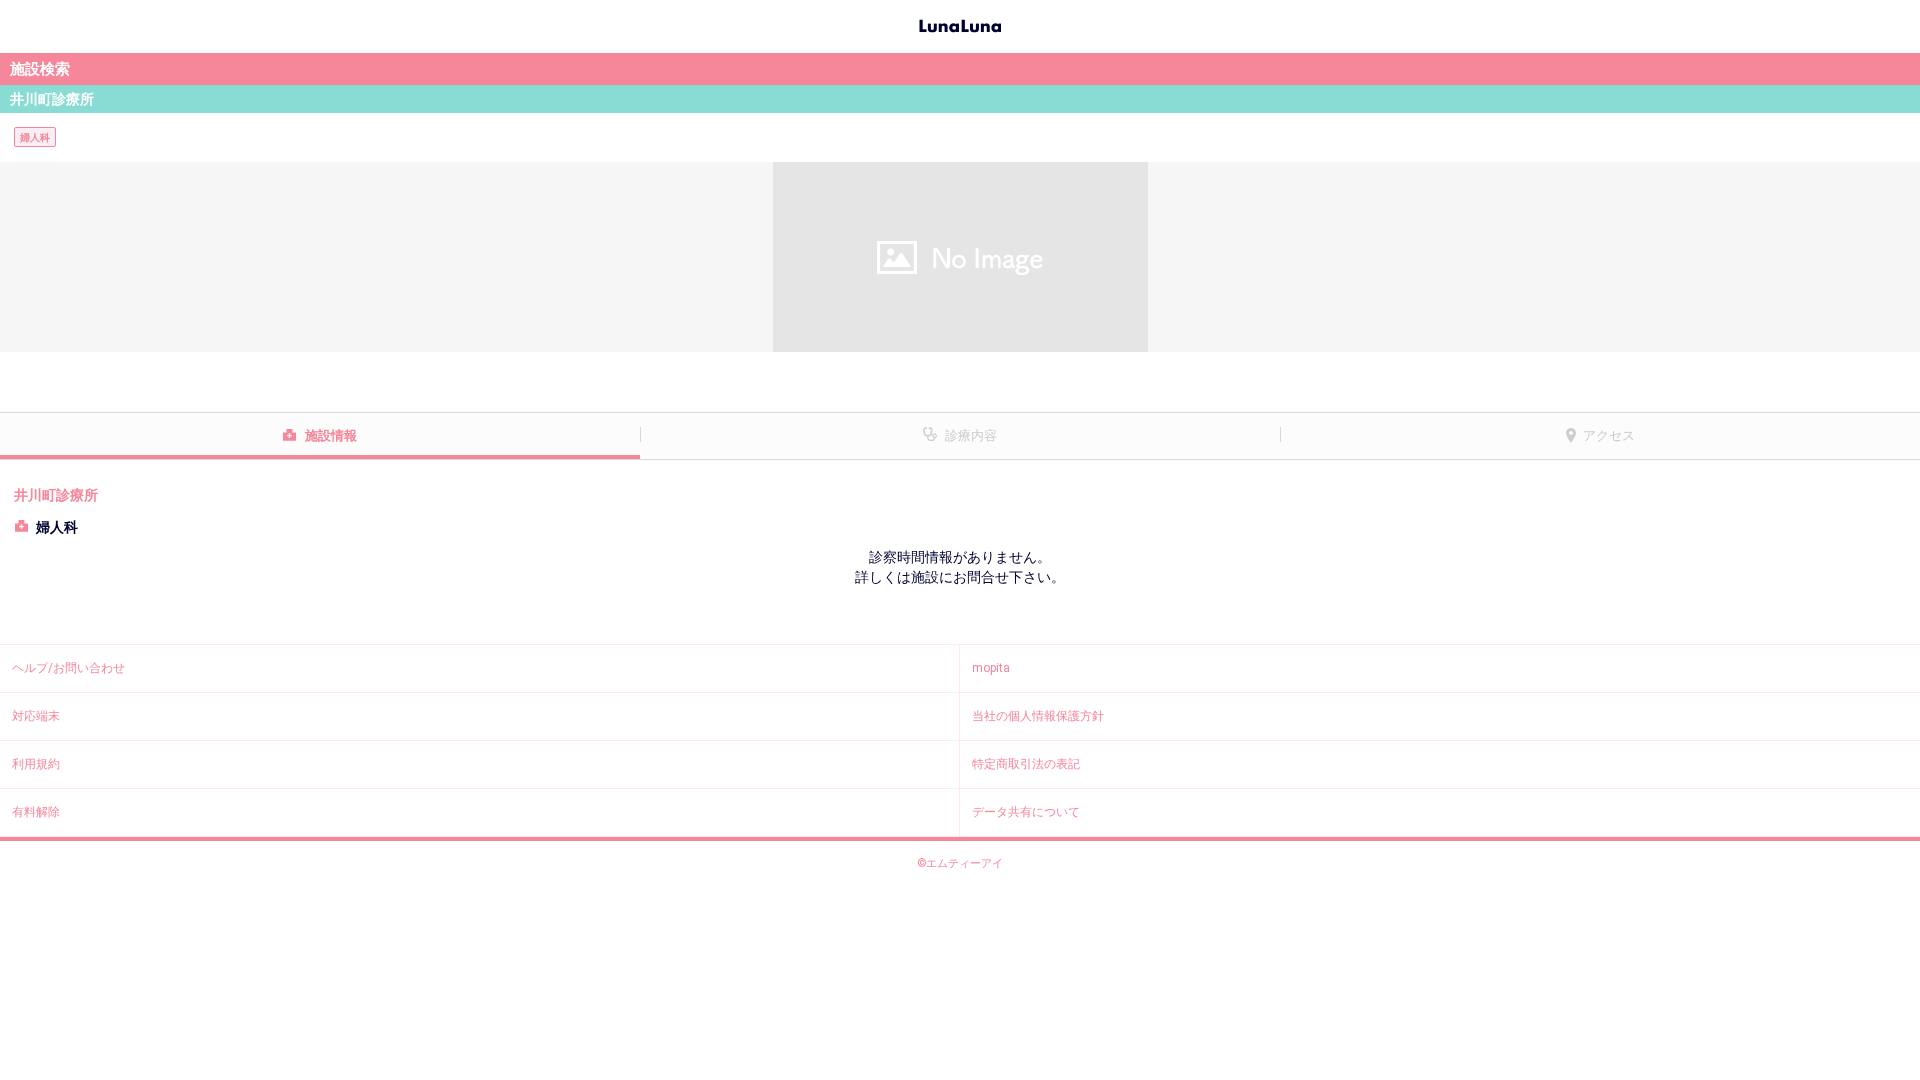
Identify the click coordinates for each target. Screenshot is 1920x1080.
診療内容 (971, 435)
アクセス (1609, 435)
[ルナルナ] (960, 24)
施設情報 (331, 435)
